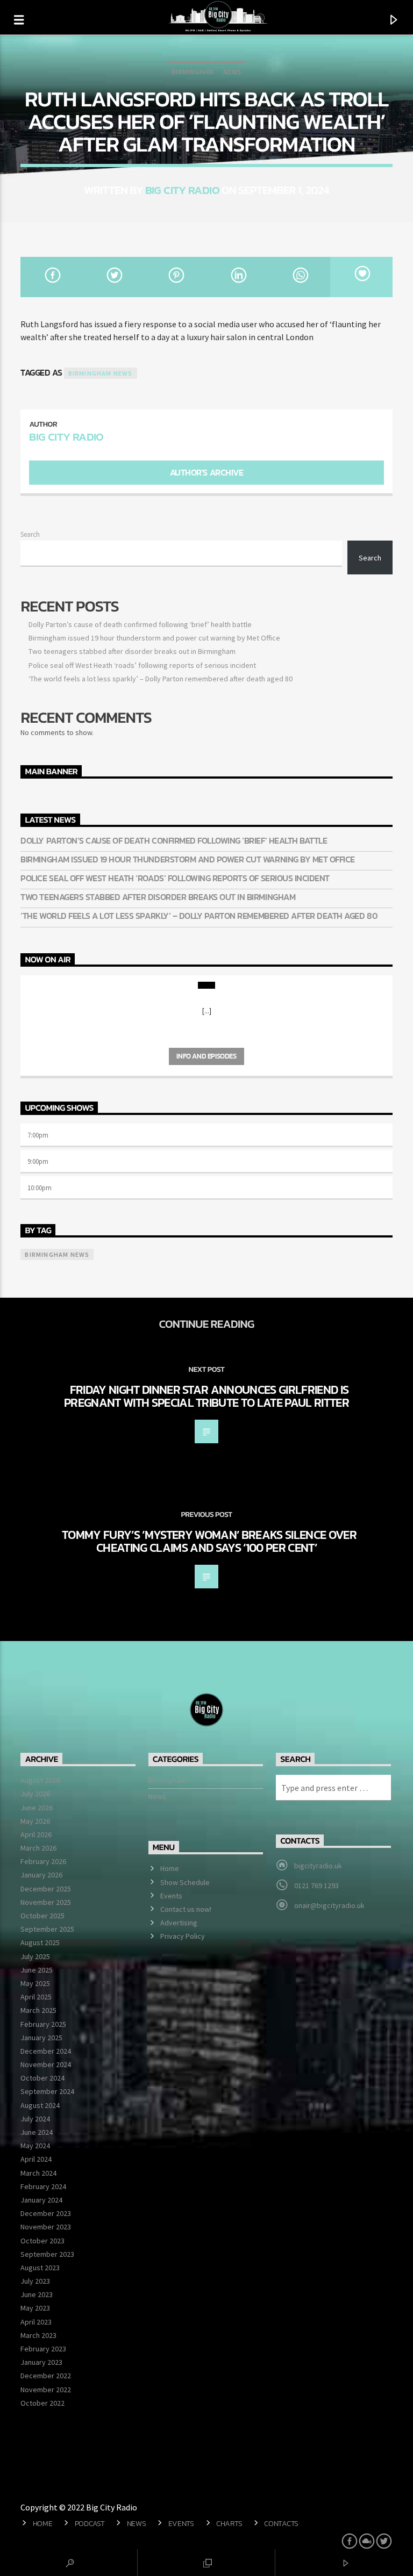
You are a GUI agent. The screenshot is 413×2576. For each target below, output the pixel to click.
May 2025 (35, 1983)
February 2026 (43, 1861)
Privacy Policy (183, 1936)
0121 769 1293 (316, 1886)
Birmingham (193, 72)
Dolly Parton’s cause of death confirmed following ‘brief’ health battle (140, 624)
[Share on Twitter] (114, 277)
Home (170, 1868)
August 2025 (40, 1942)
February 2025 (43, 2024)
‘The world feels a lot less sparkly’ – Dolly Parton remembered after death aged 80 (161, 679)
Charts (229, 2523)
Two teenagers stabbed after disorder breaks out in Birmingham (132, 651)
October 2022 (42, 2403)
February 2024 (43, 2186)
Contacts (281, 2523)
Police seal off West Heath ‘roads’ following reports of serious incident (142, 665)
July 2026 (35, 1794)
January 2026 (41, 1875)
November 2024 (46, 2064)
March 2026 (38, 1848)
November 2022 (46, 2390)
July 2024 (35, 2119)
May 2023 (35, 2308)
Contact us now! (186, 1909)
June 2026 (37, 1808)
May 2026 (35, 1821)
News (232, 72)
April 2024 (36, 2159)
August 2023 (40, 2268)
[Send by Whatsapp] (299, 277)
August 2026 (40, 1780)
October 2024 (42, 2078)
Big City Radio (182, 190)
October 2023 (42, 2241)
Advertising (179, 1923)
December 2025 (46, 1889)
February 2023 (43, 2349)
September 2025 (47, 1929)
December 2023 (46, 2213)
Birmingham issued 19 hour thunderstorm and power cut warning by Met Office (154, 638)
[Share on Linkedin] (237, 277)
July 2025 (35, 1956)
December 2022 (46, 2376)
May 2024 (35, 2146)
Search (30, 534)
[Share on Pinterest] (176, 277)
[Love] (361, 277)
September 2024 (47, 2091)
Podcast (90, 2523)
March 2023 (38, 2335)
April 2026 (36, 1834)
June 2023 (37, 2294)
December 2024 (46, 2051)
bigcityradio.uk (318, 1866)
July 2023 (35, 2281)
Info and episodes (206, 1056)
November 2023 (46, 2227)
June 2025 (37, 1970)
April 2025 (36, 1997)
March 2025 (38, 2010)
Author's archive (206, 472)
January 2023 (41, 2362)
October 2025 (42, 1916)
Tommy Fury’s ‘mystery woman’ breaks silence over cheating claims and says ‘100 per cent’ (209, 1541)
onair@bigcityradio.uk (329, 1905)
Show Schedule (185, 1882)
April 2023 (36, 2322)
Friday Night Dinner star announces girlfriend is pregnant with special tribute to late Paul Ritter (206, 1396)
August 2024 (40, 2105)
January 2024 (41, 2200)
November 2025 (46, 1902)
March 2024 (38, 2173)
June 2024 (37, 2132)
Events (171, 1896)
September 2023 (47, 2254)
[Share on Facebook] (51, 277)
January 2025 (41, 2038)
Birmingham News (101, 373)
